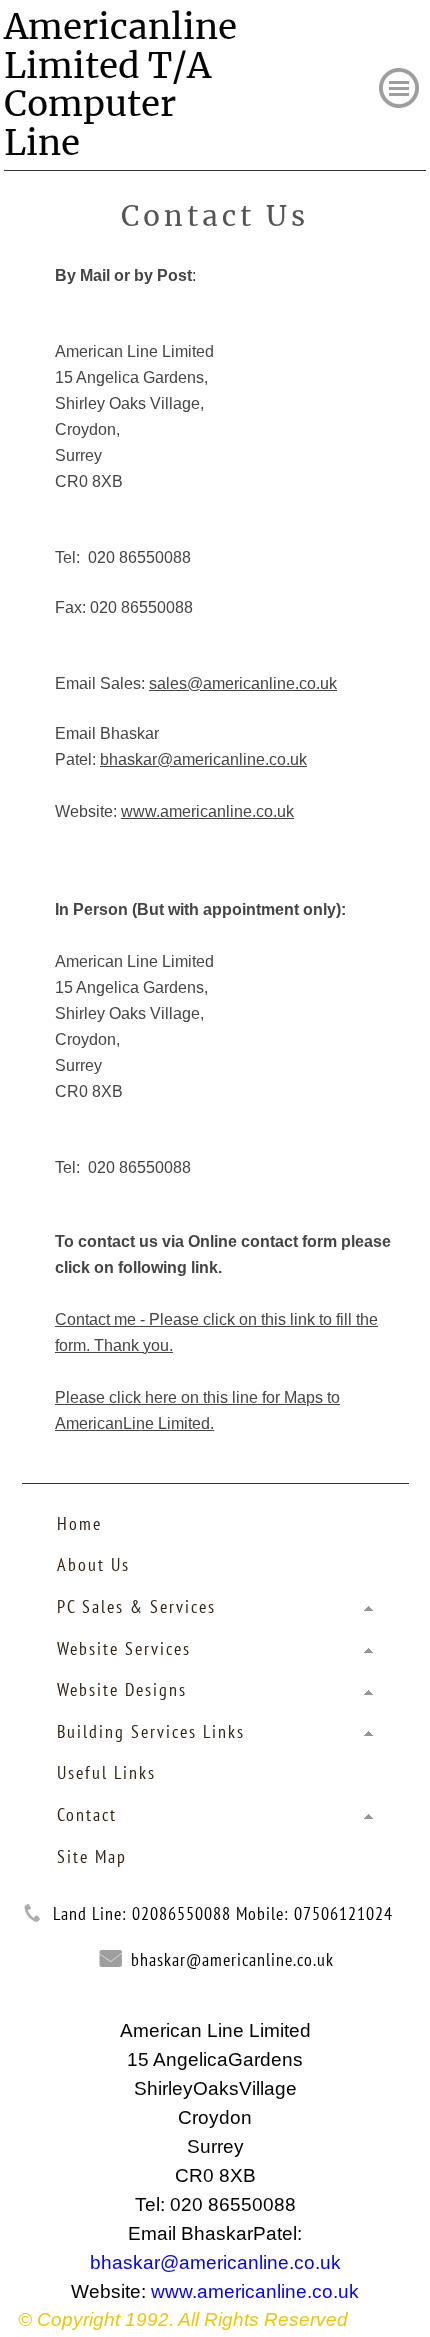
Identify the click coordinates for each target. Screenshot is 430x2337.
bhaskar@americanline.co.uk (232, 1959)
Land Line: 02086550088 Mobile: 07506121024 (223, 1913)
